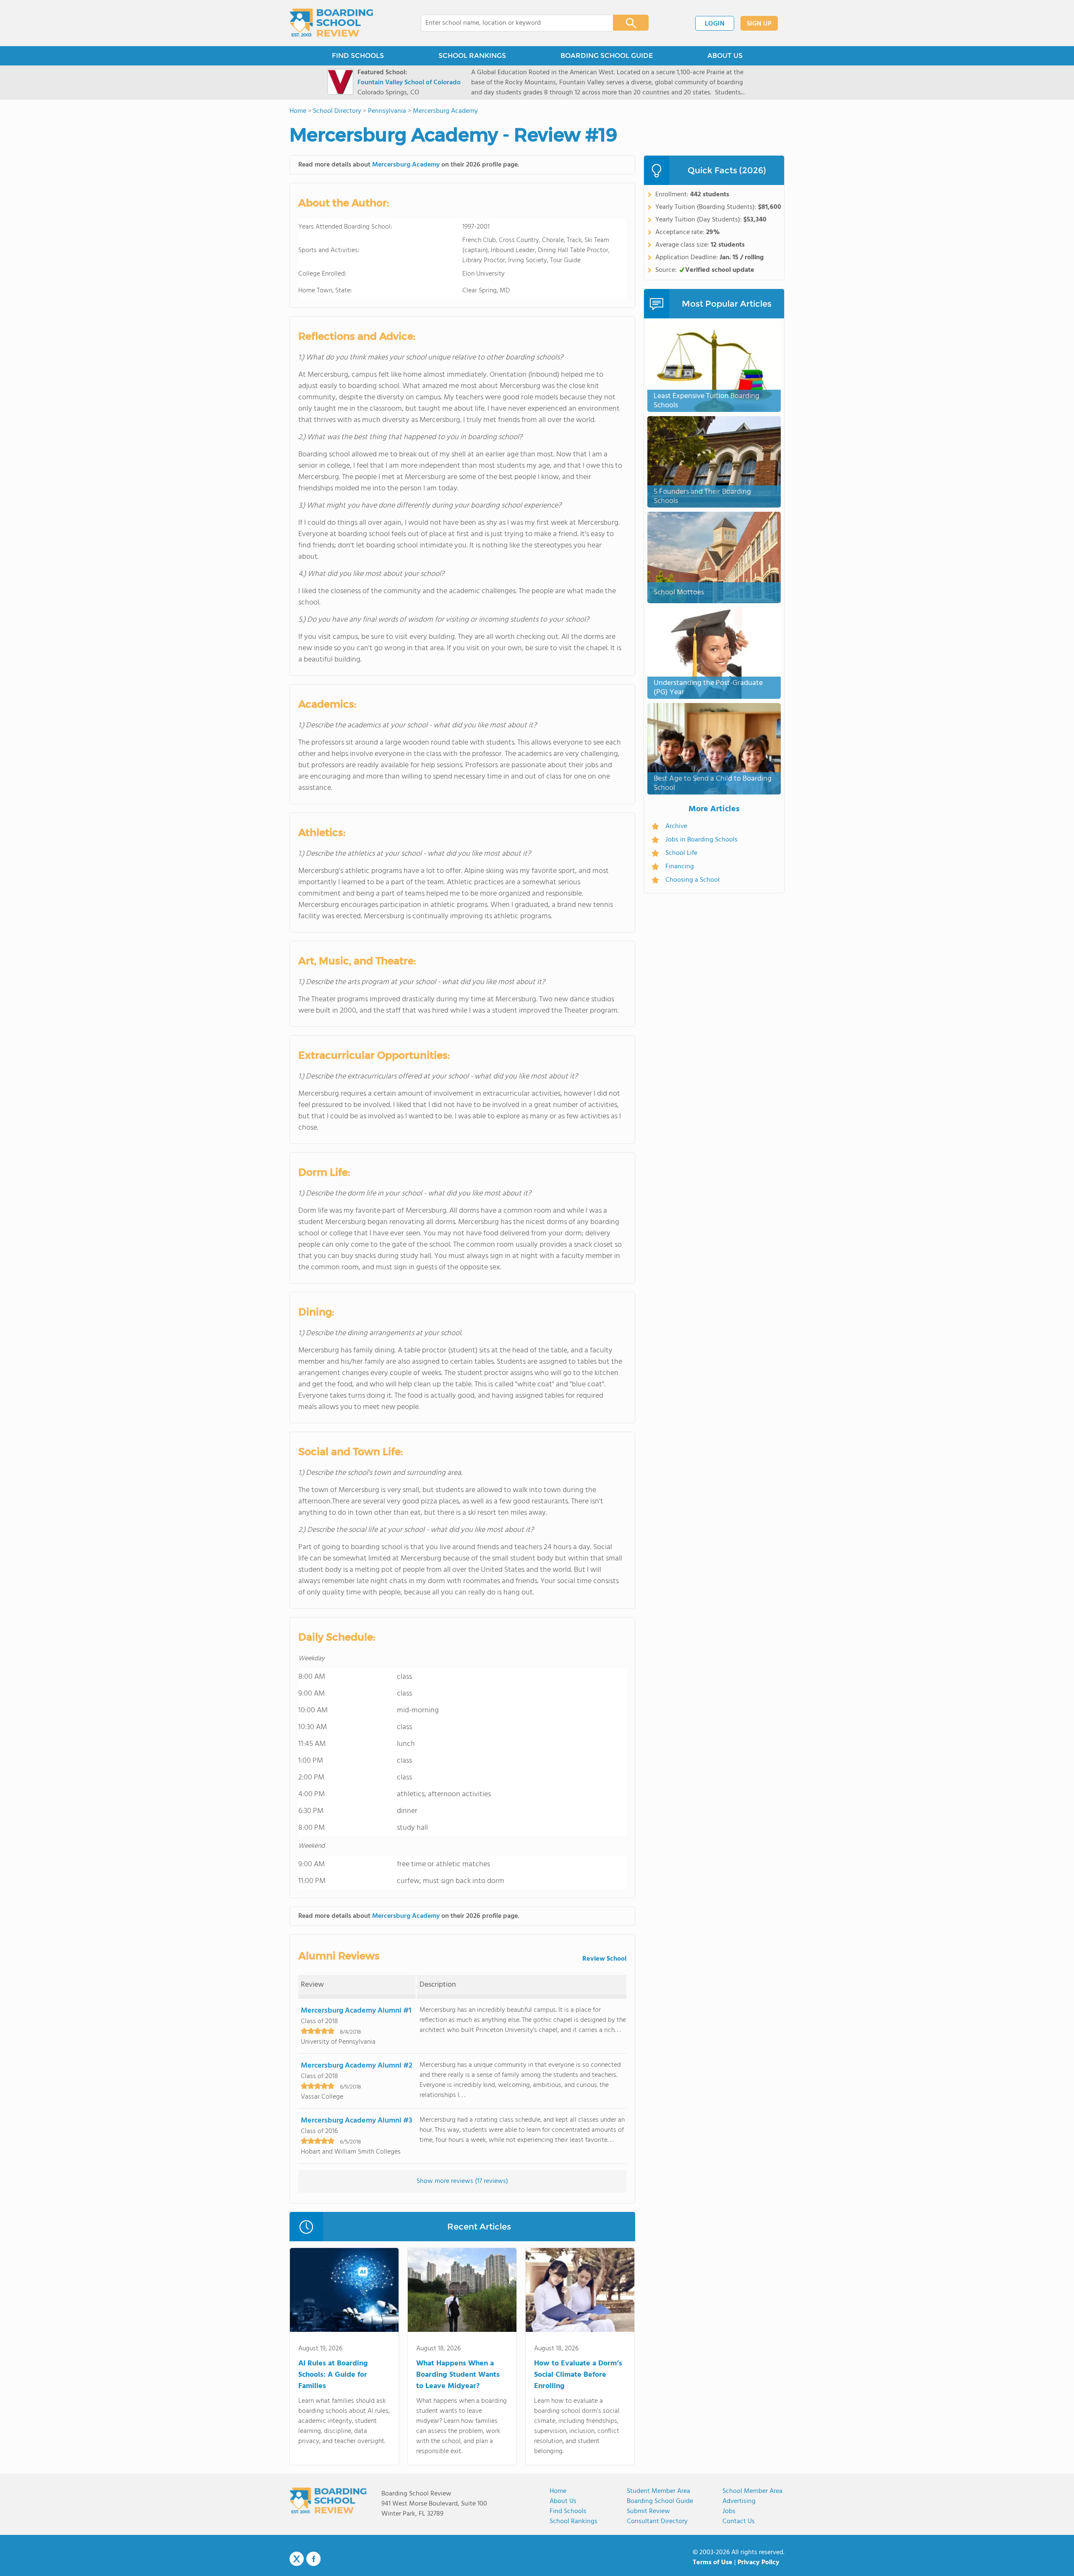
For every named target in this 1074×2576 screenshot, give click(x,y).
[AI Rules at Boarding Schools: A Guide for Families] (344, 2292)
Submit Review (648, 2511)
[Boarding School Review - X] (297, 2559)
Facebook (313, 2559)
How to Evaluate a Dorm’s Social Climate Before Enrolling (578, 2375)
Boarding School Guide (660, 2501)
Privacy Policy (759, 2563)
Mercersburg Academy (406, 165)
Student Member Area (658, 2491)
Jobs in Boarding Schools (701, 840)
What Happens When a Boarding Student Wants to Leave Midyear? (458, 2375)
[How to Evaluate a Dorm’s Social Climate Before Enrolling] (580, 2292)
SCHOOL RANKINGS (472, 56)
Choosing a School (692, 880)
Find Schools (568, 2511)
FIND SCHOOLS (358, 56)
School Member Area (752, 2491)
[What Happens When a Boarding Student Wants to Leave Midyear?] (462, 2292)
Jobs (729, 2511)
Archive (676, 826)
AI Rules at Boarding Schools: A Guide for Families (333, 2375)
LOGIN (715, 24)
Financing (680, 867)
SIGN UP (759, 24)
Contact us (739, 2521)
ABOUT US (725, 56)
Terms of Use (713, 2563)
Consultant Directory (657, 2521)
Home (558, 2491)
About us (563, 2501)
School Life (681, 853)
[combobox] (511, 23)
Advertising (739, 2501)
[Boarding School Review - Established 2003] (332, 23)
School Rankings (573, 2521)
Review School (604, 1959)
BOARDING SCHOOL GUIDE (607, 56)
